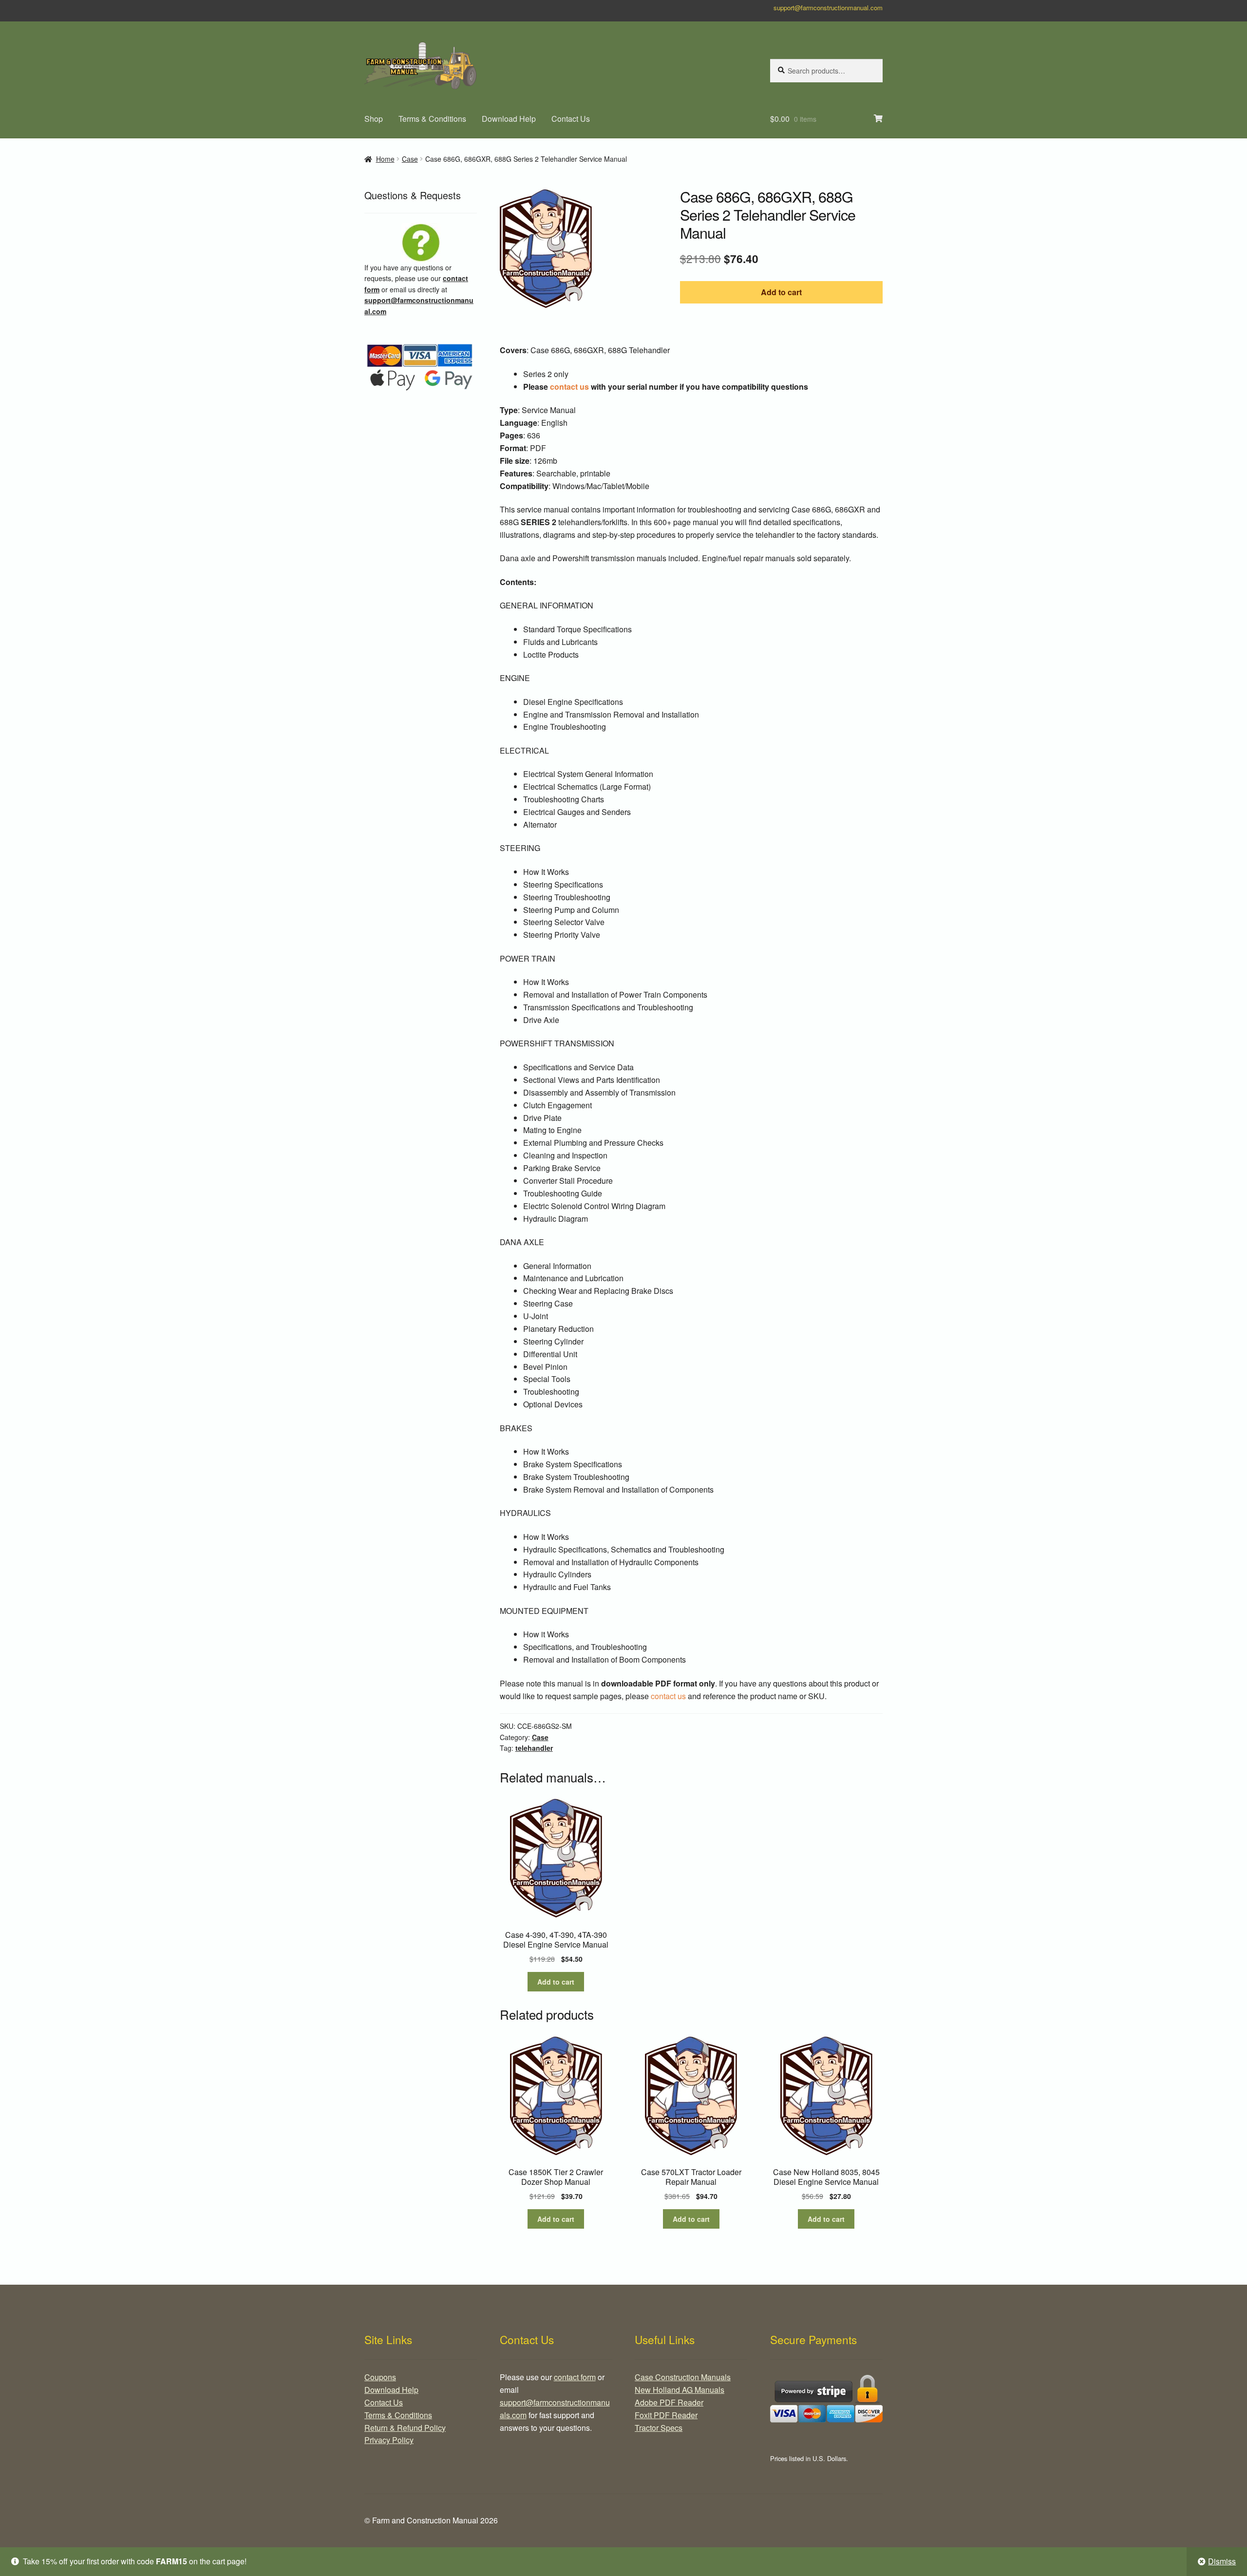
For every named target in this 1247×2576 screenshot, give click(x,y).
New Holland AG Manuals (680, 2390)
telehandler (534, 1748)
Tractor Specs (659, 2428)
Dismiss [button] (1222, 2561)
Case (410, 159)
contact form (575, 2377)
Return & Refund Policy (405, 2428)
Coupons (380, 2377)
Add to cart (781, 292)
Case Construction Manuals (683, 2377)
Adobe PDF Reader (669, 2402)
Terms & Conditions (432, 119)
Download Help (509, 119)
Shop (374, 119)
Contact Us (571, 119)
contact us (569, 387)
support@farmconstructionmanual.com (828, 8)
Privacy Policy (389, 2440)
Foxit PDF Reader (666, 2415)
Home (385, 159)
